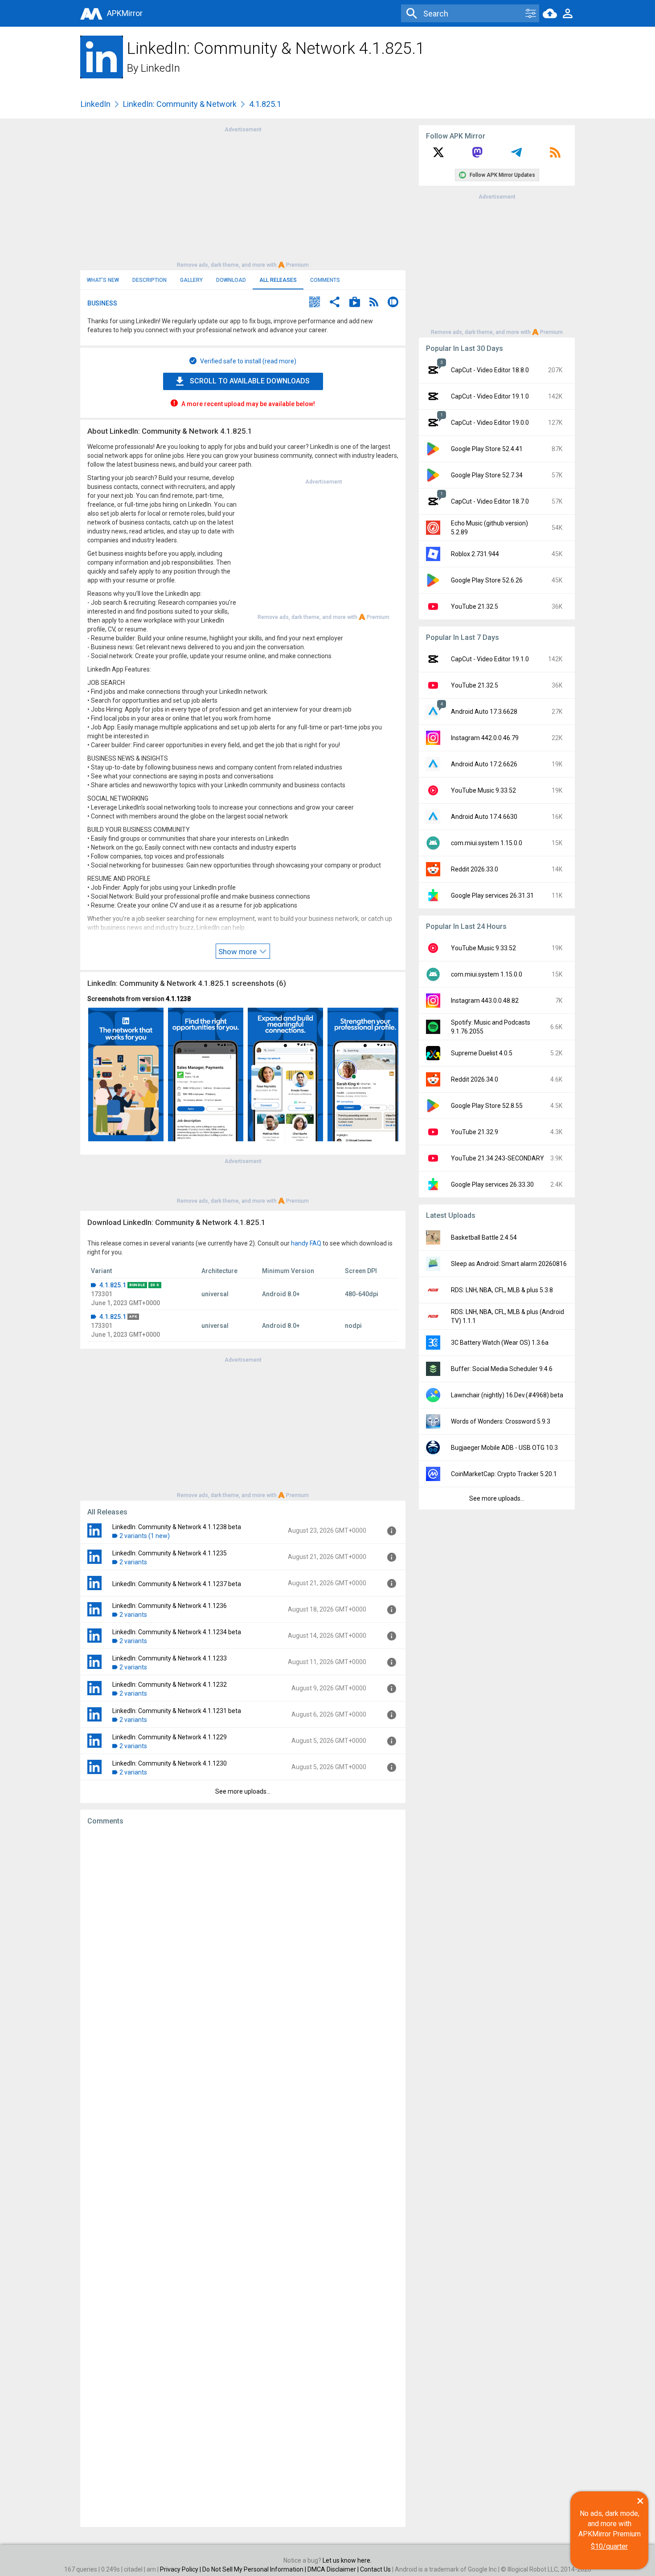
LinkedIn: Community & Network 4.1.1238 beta (177, 1527)
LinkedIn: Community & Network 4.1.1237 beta (177, 1584)
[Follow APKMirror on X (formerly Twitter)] (438, 155)
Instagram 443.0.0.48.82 (485, 1001)
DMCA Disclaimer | (334, 2569)
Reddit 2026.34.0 (475, 1079)
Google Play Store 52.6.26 (487, 580)
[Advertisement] (243, 196)
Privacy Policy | (181, 2569)
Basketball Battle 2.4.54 (484, 1237)
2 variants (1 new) (145, 1536)
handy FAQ (306, 1243)
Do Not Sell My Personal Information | (255, 2569)
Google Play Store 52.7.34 (487, 475)
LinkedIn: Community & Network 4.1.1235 (170, 1553)
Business (102, 303)
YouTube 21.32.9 (475, 1132)
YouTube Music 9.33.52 (483, 790)
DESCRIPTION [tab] (149, 280)
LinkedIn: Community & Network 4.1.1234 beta (177, 1632)
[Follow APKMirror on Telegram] (516, 155)
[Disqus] (243, 2176)
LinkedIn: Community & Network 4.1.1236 (170, 1606)
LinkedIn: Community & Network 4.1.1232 (170, 1685)
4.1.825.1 (113, 1285)
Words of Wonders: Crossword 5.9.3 (501, 1421)
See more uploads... (243, 1791)
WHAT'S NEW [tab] (103, 280)
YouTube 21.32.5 (475, 606)
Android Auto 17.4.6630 (484, 817)
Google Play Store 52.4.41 (487, 449)
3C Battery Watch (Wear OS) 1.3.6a (500, 1343)
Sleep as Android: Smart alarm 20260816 (509, 1264)
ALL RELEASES (278, 280)
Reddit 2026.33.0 (475, 869)
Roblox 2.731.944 (475, 554)
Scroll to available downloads (250, 381)
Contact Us (375, 2569)
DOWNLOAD (231, 280)
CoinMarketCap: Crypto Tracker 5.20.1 (504, 1474)
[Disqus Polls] (243, 1945)
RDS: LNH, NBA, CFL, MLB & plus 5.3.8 (502, 1290)
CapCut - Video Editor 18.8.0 (490, 370)
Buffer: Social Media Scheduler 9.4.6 (502, 1369)
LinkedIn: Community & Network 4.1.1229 (170, 1737)
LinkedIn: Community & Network (180, 104)
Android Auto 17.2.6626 (484, 764)
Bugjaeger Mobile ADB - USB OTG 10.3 (504, 1448)
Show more (238, 952)
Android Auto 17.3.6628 (484, 712)
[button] (315, 303)
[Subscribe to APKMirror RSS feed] (555, 155)
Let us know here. (347, 2560)
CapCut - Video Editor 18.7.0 (490, 501)
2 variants (133, 1562)
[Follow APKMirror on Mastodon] (477, 155)
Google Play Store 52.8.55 (487, 1106)
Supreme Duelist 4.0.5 (482, 1053)
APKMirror (125, 13)
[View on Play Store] (355, 303)
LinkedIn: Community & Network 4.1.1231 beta (177, 1711)
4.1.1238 (178, 999)
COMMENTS (325, 280)
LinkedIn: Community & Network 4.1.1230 (170, 1763)
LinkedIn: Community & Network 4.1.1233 (170, 1658)
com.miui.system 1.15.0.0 (487, 843)
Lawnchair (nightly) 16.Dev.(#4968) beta (507, 1395)
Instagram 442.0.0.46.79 (485, 738)
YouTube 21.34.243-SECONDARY (497, 1158)
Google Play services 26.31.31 (492, 895)
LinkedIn (160, 68)
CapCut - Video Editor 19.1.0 (490, 396)
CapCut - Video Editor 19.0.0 (490, 423)
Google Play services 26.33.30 (492, 1184)
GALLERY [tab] (191, 280)
